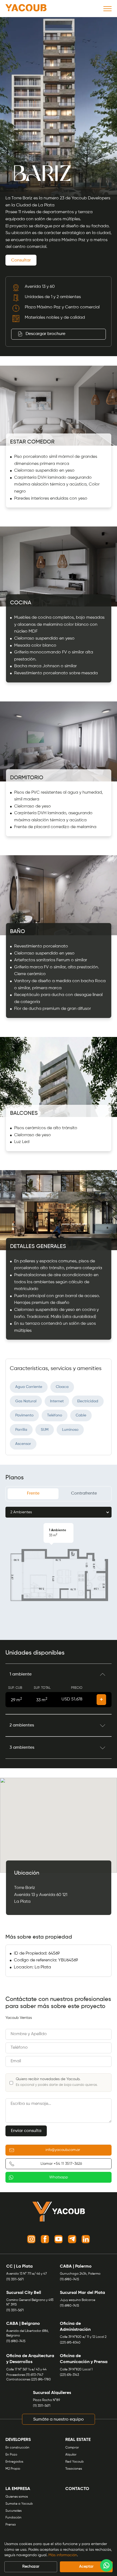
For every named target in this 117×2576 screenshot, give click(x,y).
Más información (63, 2555)
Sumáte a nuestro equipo (59, 2419)
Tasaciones (74, 2469)
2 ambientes (22, 1725)
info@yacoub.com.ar (63, 2150)
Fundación (13, 2518)
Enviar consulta (26, 2131)
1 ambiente (21, 1674)
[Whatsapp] (106, 2565)
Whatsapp (59, 2177)
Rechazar (31, 2567)
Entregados (14, 2462)
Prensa (11, 2525)
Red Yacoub (75, 2462)
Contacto (77, 2489)
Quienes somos (17, 2497)
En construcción (17, 2448)
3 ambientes (22, 1748)
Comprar (72, 2448)
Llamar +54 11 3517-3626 (61, 2164)
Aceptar (86, 2567)
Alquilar (71, 2455)
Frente (33, 1493)
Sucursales (13, 2511)
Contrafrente (84, 1493)
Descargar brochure (45, 334)
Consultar (21, 260)
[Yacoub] (26, 9)
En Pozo (11, 2455)
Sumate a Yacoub (19, 2504)
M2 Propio (13, 2469)
